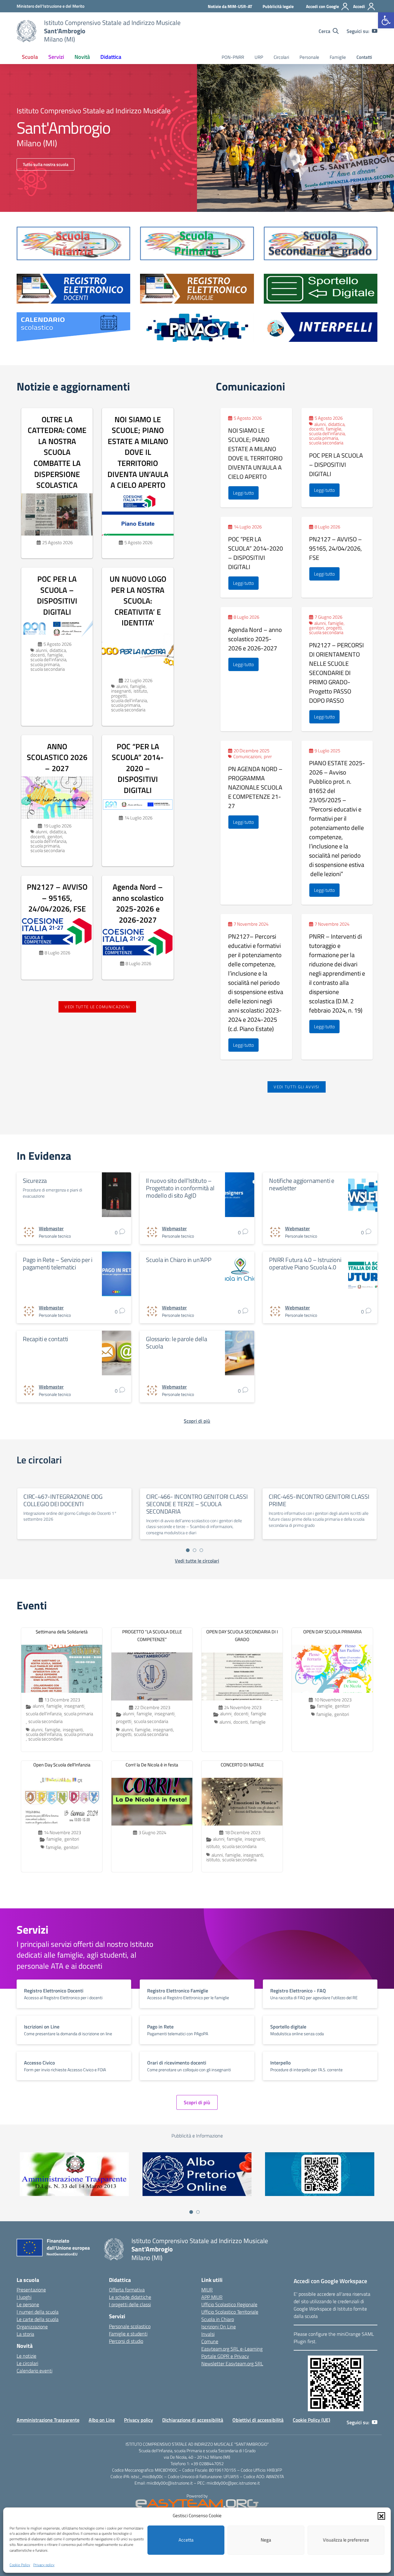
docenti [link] (38, 655)
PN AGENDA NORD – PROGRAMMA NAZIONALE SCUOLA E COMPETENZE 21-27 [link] (255, 787)
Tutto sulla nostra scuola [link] (46, 164)
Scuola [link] (30, 57)
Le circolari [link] (27, 2363)
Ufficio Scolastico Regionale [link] (229, 2304)
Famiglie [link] (338, 57)
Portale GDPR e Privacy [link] (225, 2356)
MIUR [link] (207, 2290)
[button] (381, 2516)
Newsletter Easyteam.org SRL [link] (232, 2364)
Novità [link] (82, 57)
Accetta (186, 2540)
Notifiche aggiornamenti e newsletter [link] (302, 1184)
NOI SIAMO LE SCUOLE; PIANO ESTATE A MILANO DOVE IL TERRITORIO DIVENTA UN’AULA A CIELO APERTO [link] (138, 452)
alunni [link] (41, 650)
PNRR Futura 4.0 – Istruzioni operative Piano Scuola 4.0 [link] (305, 1263)
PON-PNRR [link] (233, 57)
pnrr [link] (268, 756)
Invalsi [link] (208, 2334)
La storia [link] (25, 2334)
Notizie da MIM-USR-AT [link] (230, 6)
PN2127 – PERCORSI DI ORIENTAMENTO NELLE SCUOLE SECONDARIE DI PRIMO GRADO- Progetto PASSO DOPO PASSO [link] (336, 673)
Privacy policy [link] (44, 2565)
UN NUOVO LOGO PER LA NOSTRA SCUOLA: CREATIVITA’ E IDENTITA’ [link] (138, 601)
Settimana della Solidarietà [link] (62, 1632)
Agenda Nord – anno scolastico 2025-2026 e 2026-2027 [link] (138, 903)
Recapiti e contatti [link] (45, 1339)
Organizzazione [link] (32, 2327)
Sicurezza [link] (35, 1181)
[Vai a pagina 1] (188, 1550)
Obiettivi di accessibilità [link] (258, 2420)
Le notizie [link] (26, 2356)
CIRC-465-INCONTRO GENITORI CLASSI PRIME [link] (319, 1500)
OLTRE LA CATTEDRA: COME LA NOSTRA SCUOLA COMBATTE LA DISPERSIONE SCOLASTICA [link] (57, 452)
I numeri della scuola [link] (38, 2312)
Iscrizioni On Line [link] (219, 2327)
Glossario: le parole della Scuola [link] (177, 1343)
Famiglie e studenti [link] (128, 2334)
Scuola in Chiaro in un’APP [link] (179, 1260)
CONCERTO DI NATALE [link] (242, 1765)
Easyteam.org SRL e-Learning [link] (232, 2349)
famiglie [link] (55, 655)
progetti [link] (119, 696)
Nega (266, 2540)
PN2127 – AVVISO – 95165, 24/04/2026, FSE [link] (57, 898)
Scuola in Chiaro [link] (218, 2319)
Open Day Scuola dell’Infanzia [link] (62, 1765)
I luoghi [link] (24, 2297)
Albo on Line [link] (102, 2420)
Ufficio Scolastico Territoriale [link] (230, 2312)
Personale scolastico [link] (130, 2326)
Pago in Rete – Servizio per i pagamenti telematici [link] (58, 1263)
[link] (386, 20)
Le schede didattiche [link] (130, 2297)
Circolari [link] (281, 57)
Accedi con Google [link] (322, 6)
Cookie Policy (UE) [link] (312, 2420)
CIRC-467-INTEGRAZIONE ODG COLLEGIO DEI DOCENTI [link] (63, 1500)
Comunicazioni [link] (247, 756)
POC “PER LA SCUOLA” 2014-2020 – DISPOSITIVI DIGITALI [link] (138, 768)
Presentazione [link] (31, 2290)
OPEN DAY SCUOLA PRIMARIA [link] (332, 1632)
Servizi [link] (56, 57)
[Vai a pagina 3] (201, 1550)
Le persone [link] (28, 2304)
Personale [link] (309, 57)
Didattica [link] (111, 57)
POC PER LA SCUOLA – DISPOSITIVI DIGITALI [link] (57, 595)
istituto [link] (140, 691)
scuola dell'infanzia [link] (48, 659)
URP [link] (259, 57)
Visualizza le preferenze (346, 2540)
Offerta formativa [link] (127, 2290)
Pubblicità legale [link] (278, 6)
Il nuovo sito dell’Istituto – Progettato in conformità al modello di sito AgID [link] (180, 1188)
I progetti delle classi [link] (130, 2304)
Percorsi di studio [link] (126, 2341)
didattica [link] (58, 650)
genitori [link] (55, 837)
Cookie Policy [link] (20, 2565)
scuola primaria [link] (45, 664)
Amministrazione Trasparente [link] (48, 2420)
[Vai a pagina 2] (195, 1550)
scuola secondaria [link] (48, 669)
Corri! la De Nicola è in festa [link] (152, 1765)
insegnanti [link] (121, 691)
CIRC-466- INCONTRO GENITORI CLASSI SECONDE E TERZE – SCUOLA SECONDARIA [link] (197, 1504)
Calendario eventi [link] (34, 2371)
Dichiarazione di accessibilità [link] (193, 2420)
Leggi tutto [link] (243, 493)
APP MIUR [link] (212, 2297)
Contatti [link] (364, 57)
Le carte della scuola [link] (38, 2319)
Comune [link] (210, 2341)
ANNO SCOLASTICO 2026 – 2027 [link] (57, 757)
